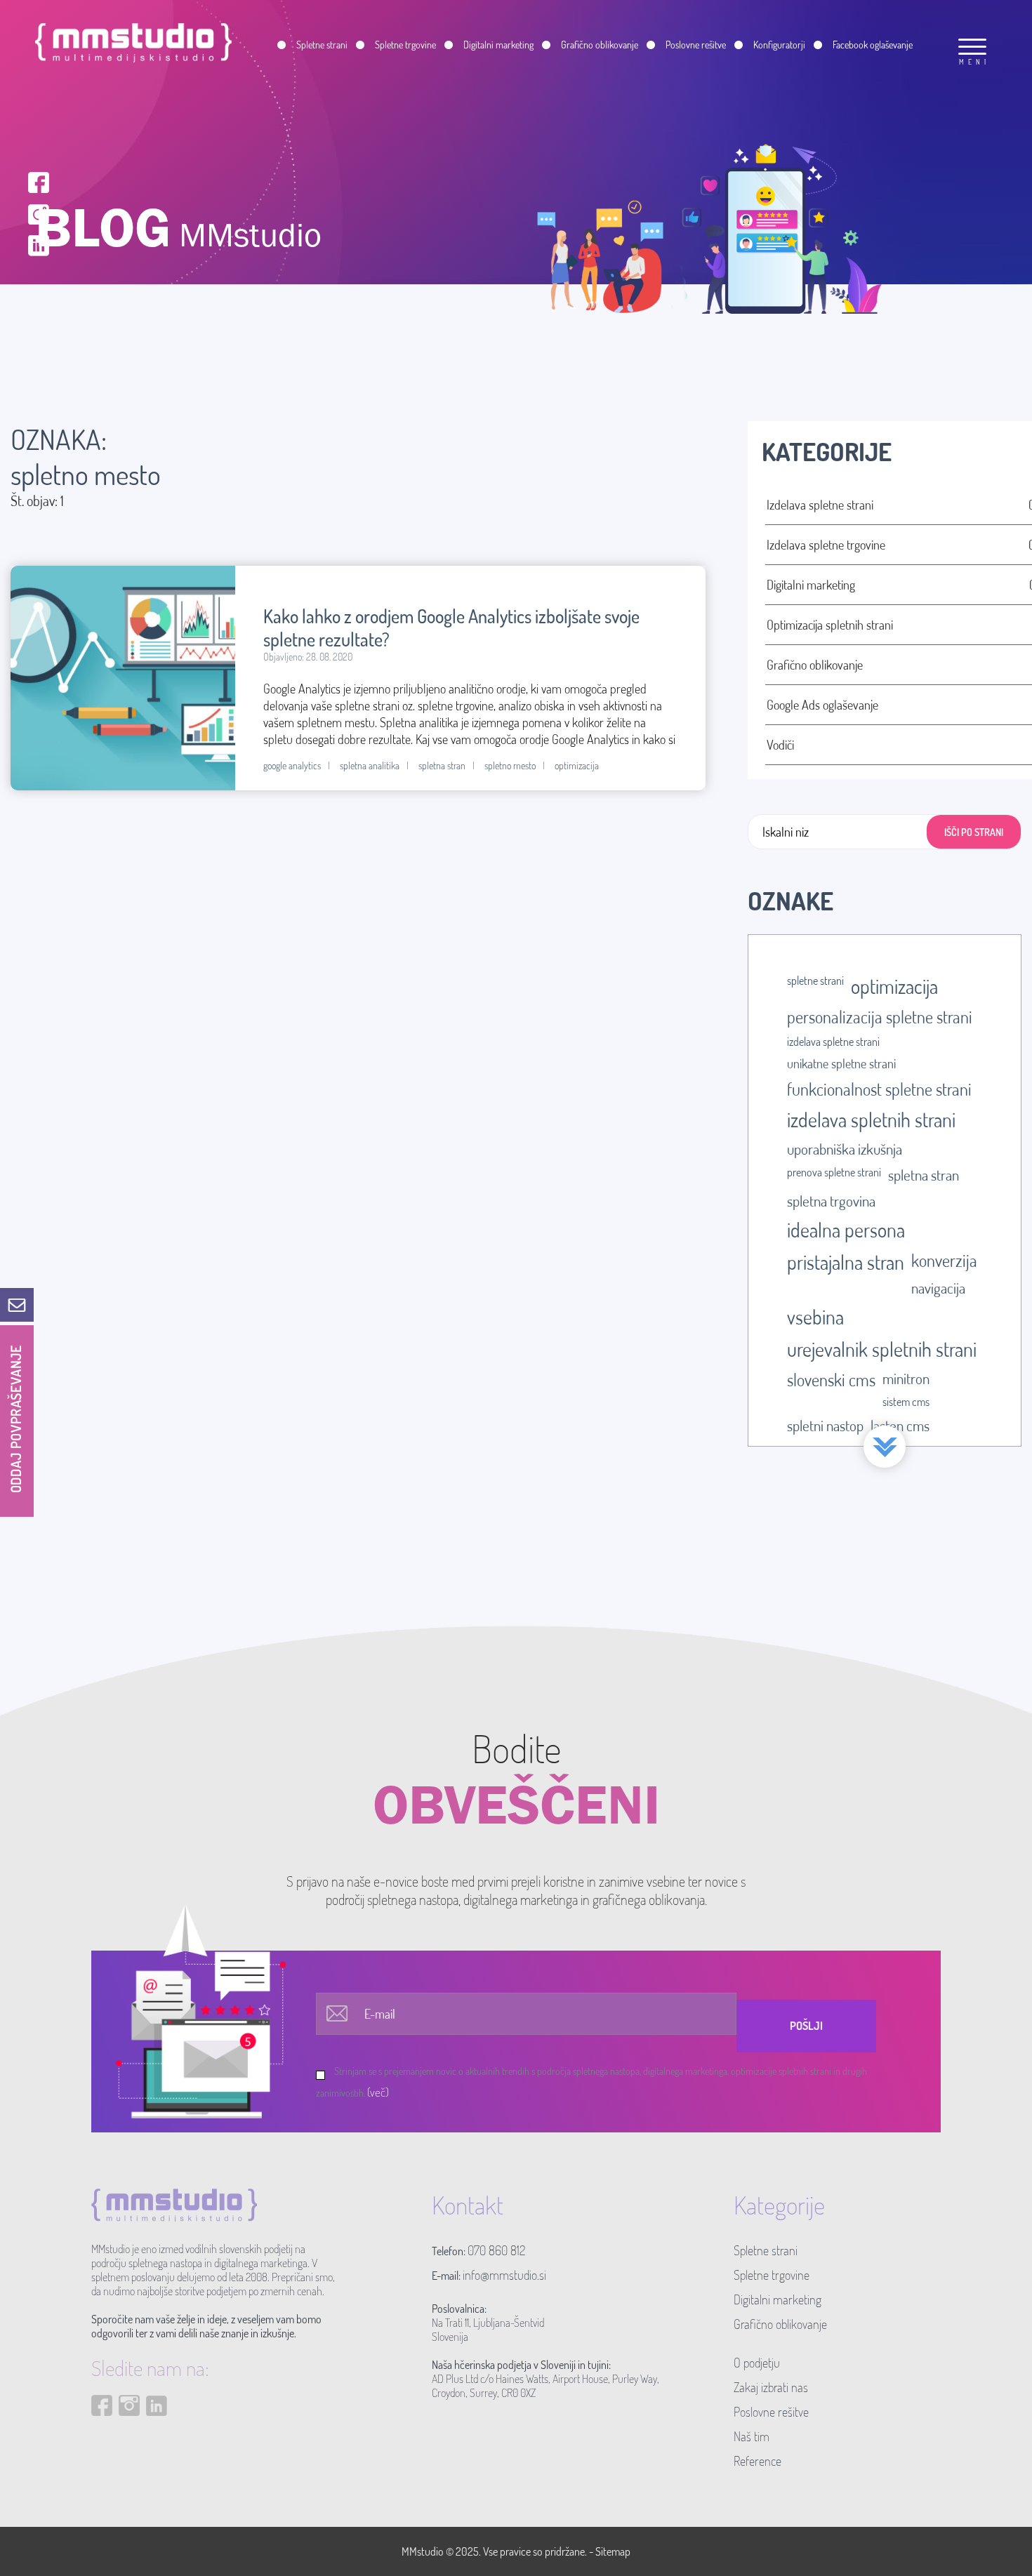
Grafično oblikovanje (780, 2324)
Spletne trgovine (772, 2275)
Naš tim (752, 2436)
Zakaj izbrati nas (771, 2387)
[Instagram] (39, 212)
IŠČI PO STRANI (974, 832)
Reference (758, 2461)
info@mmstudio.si (504, 2275)
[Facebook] (39, 181)
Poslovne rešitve (771, 2412)
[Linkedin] (39, 244)
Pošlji (806, 2026)
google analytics (292, 765)
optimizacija (577, 765)
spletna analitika (370, 765)
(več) (378, 2092)
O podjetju (757, 2363)
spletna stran (442, 765)
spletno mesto (510, 765)
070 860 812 (496, 2250)
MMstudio (423, 2551)
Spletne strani (766, 2250)
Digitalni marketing (778, 2299)
